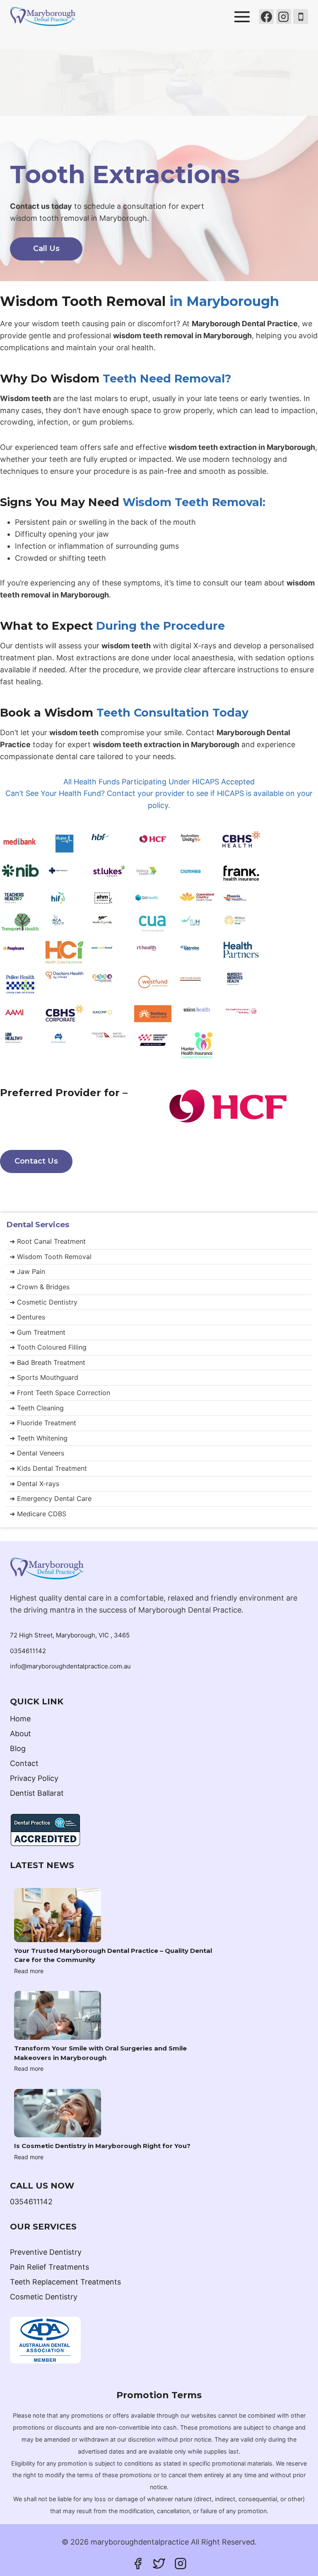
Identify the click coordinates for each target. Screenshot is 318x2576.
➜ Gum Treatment (37, 1332)
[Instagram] (284, 17)
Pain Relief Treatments (49, 2267)
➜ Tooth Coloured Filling (48, 1347)
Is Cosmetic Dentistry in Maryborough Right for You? (102, 2146)
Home (20, 1719)
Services (38, 1225)
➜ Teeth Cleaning (37, 1408)
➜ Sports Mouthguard (44, 1377)
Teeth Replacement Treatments (65, 2282)
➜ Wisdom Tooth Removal (51, 1257)
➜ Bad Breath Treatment (47, 1362)
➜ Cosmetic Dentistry (43, 1302)
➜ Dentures (27, 1317)
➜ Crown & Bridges (40, 1287)
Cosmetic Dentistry (44, 2297)
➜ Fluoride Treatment (43, 1423)
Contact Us (36, 1161)
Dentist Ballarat (37, 1793)
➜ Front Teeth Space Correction (60, 1393)
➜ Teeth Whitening (39, 1438)
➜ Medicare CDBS (38, 1514)
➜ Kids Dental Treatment (48, 1468)
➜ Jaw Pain (27, 1271)
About (20, 1734)
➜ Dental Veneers (37, 1453)
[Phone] (301, 17)
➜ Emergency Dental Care (51, 1498)
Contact (24, 1763)
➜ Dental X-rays (34, 1484)
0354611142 (28, 1651)
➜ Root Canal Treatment (48, 1241)
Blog (18, 1748)
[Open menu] (242, 17)
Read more (29, 1971)
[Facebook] (266, 17)
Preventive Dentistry (46, 2252)
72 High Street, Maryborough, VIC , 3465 (70, 1635)
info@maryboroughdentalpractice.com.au (70, 1666)
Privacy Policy (34, 1778)
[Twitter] (159, 2564)
